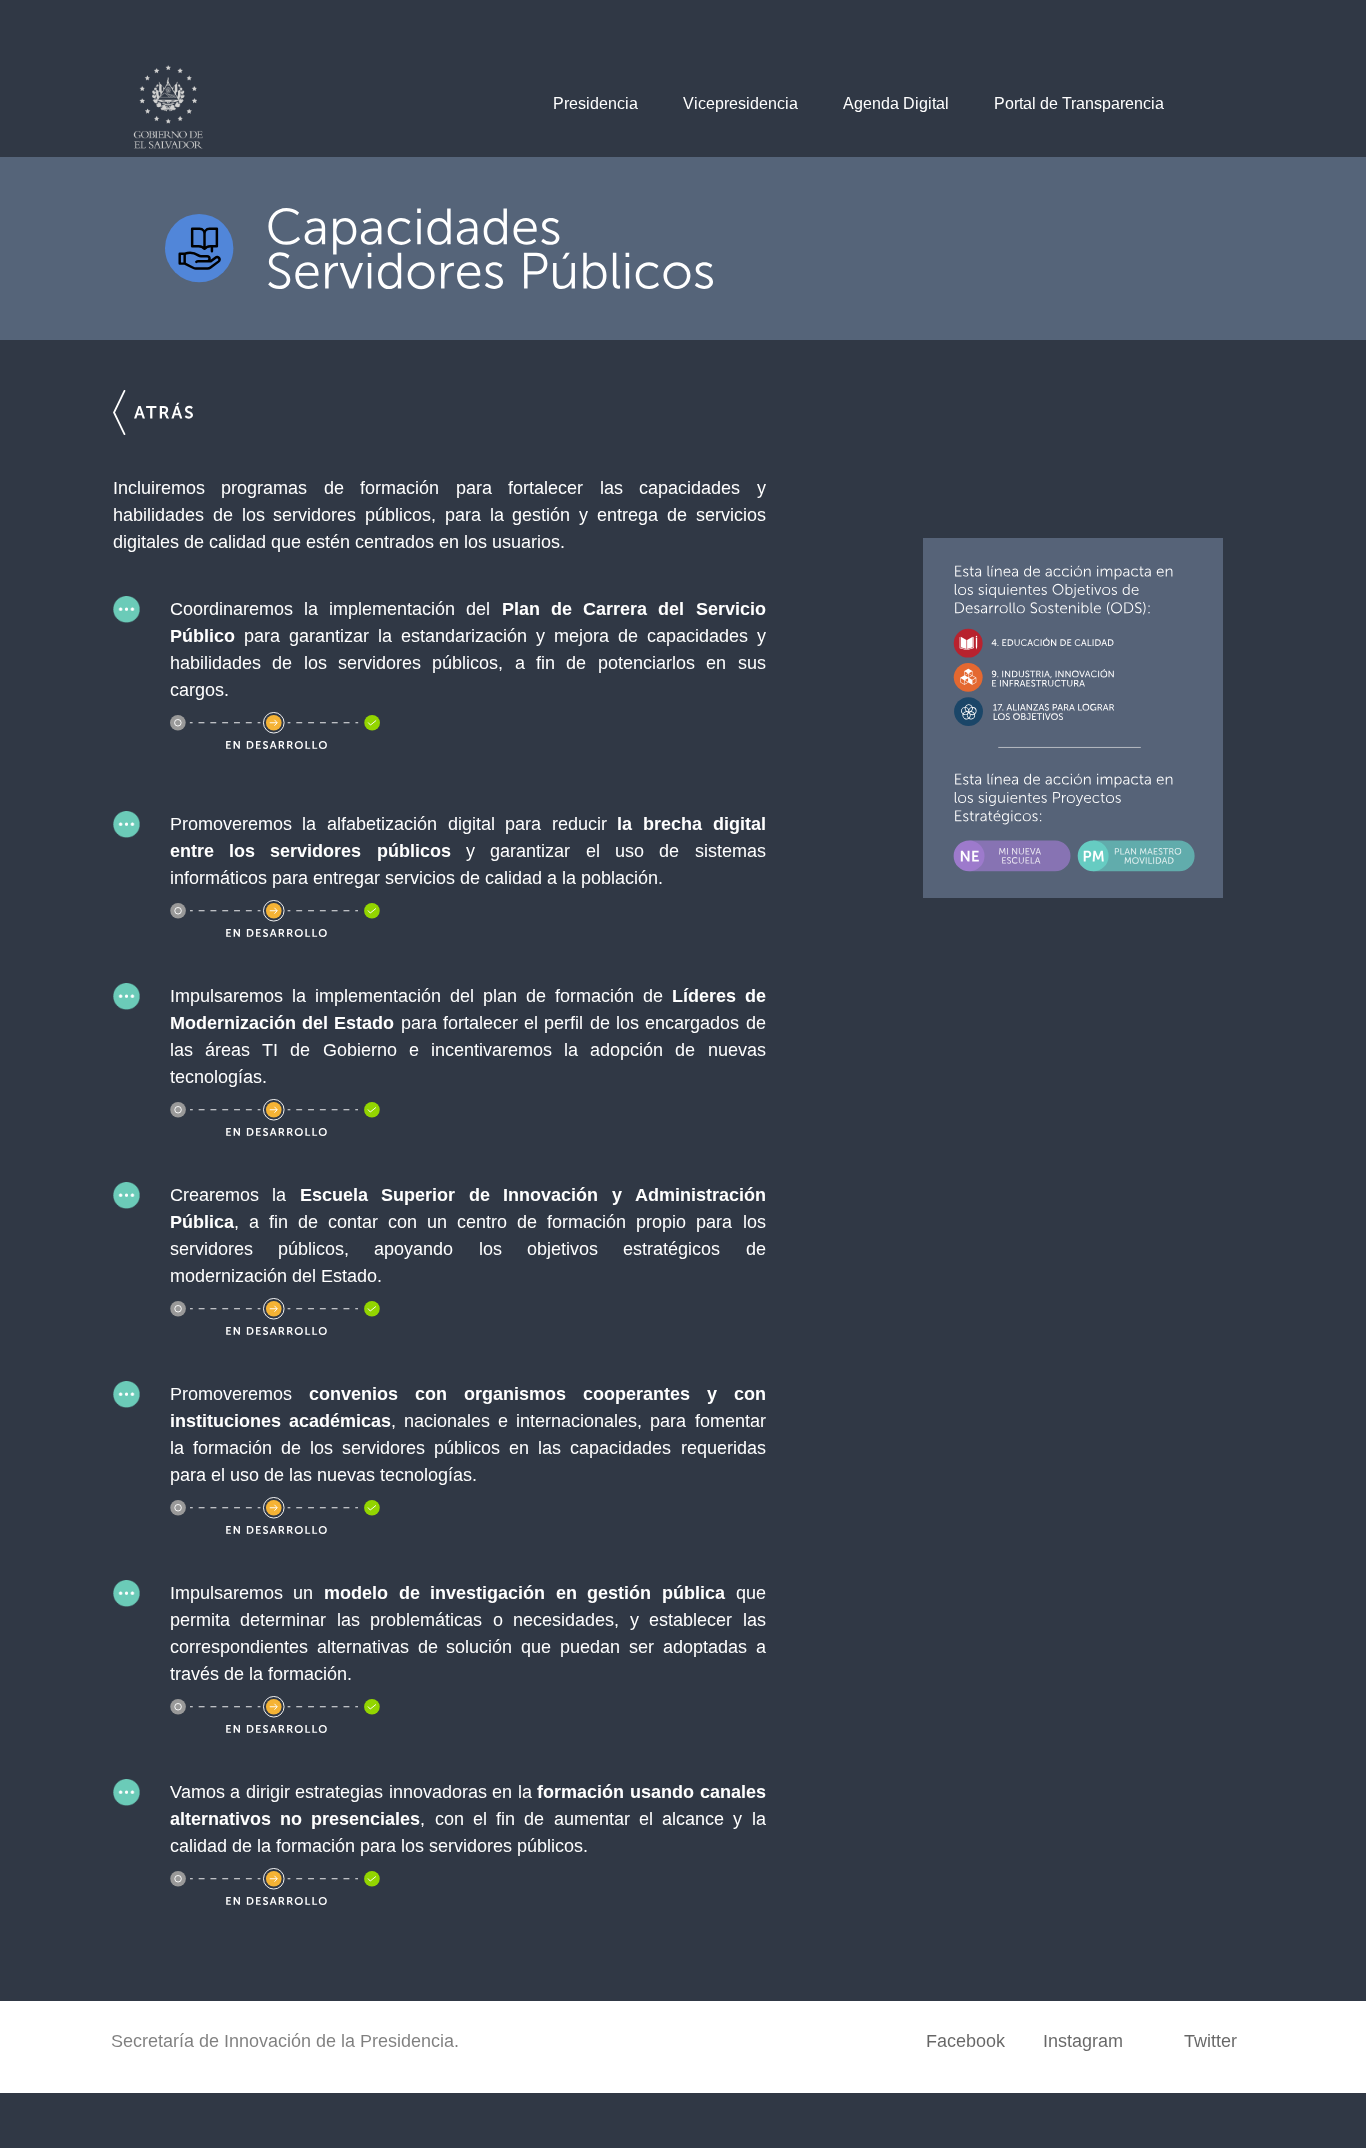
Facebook (965, 2041)
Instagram (1083, 2041)
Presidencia (595, 103)
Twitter (1210, 2041)
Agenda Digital (896, 103)
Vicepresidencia (740, 103)
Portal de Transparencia (1079, 103)
